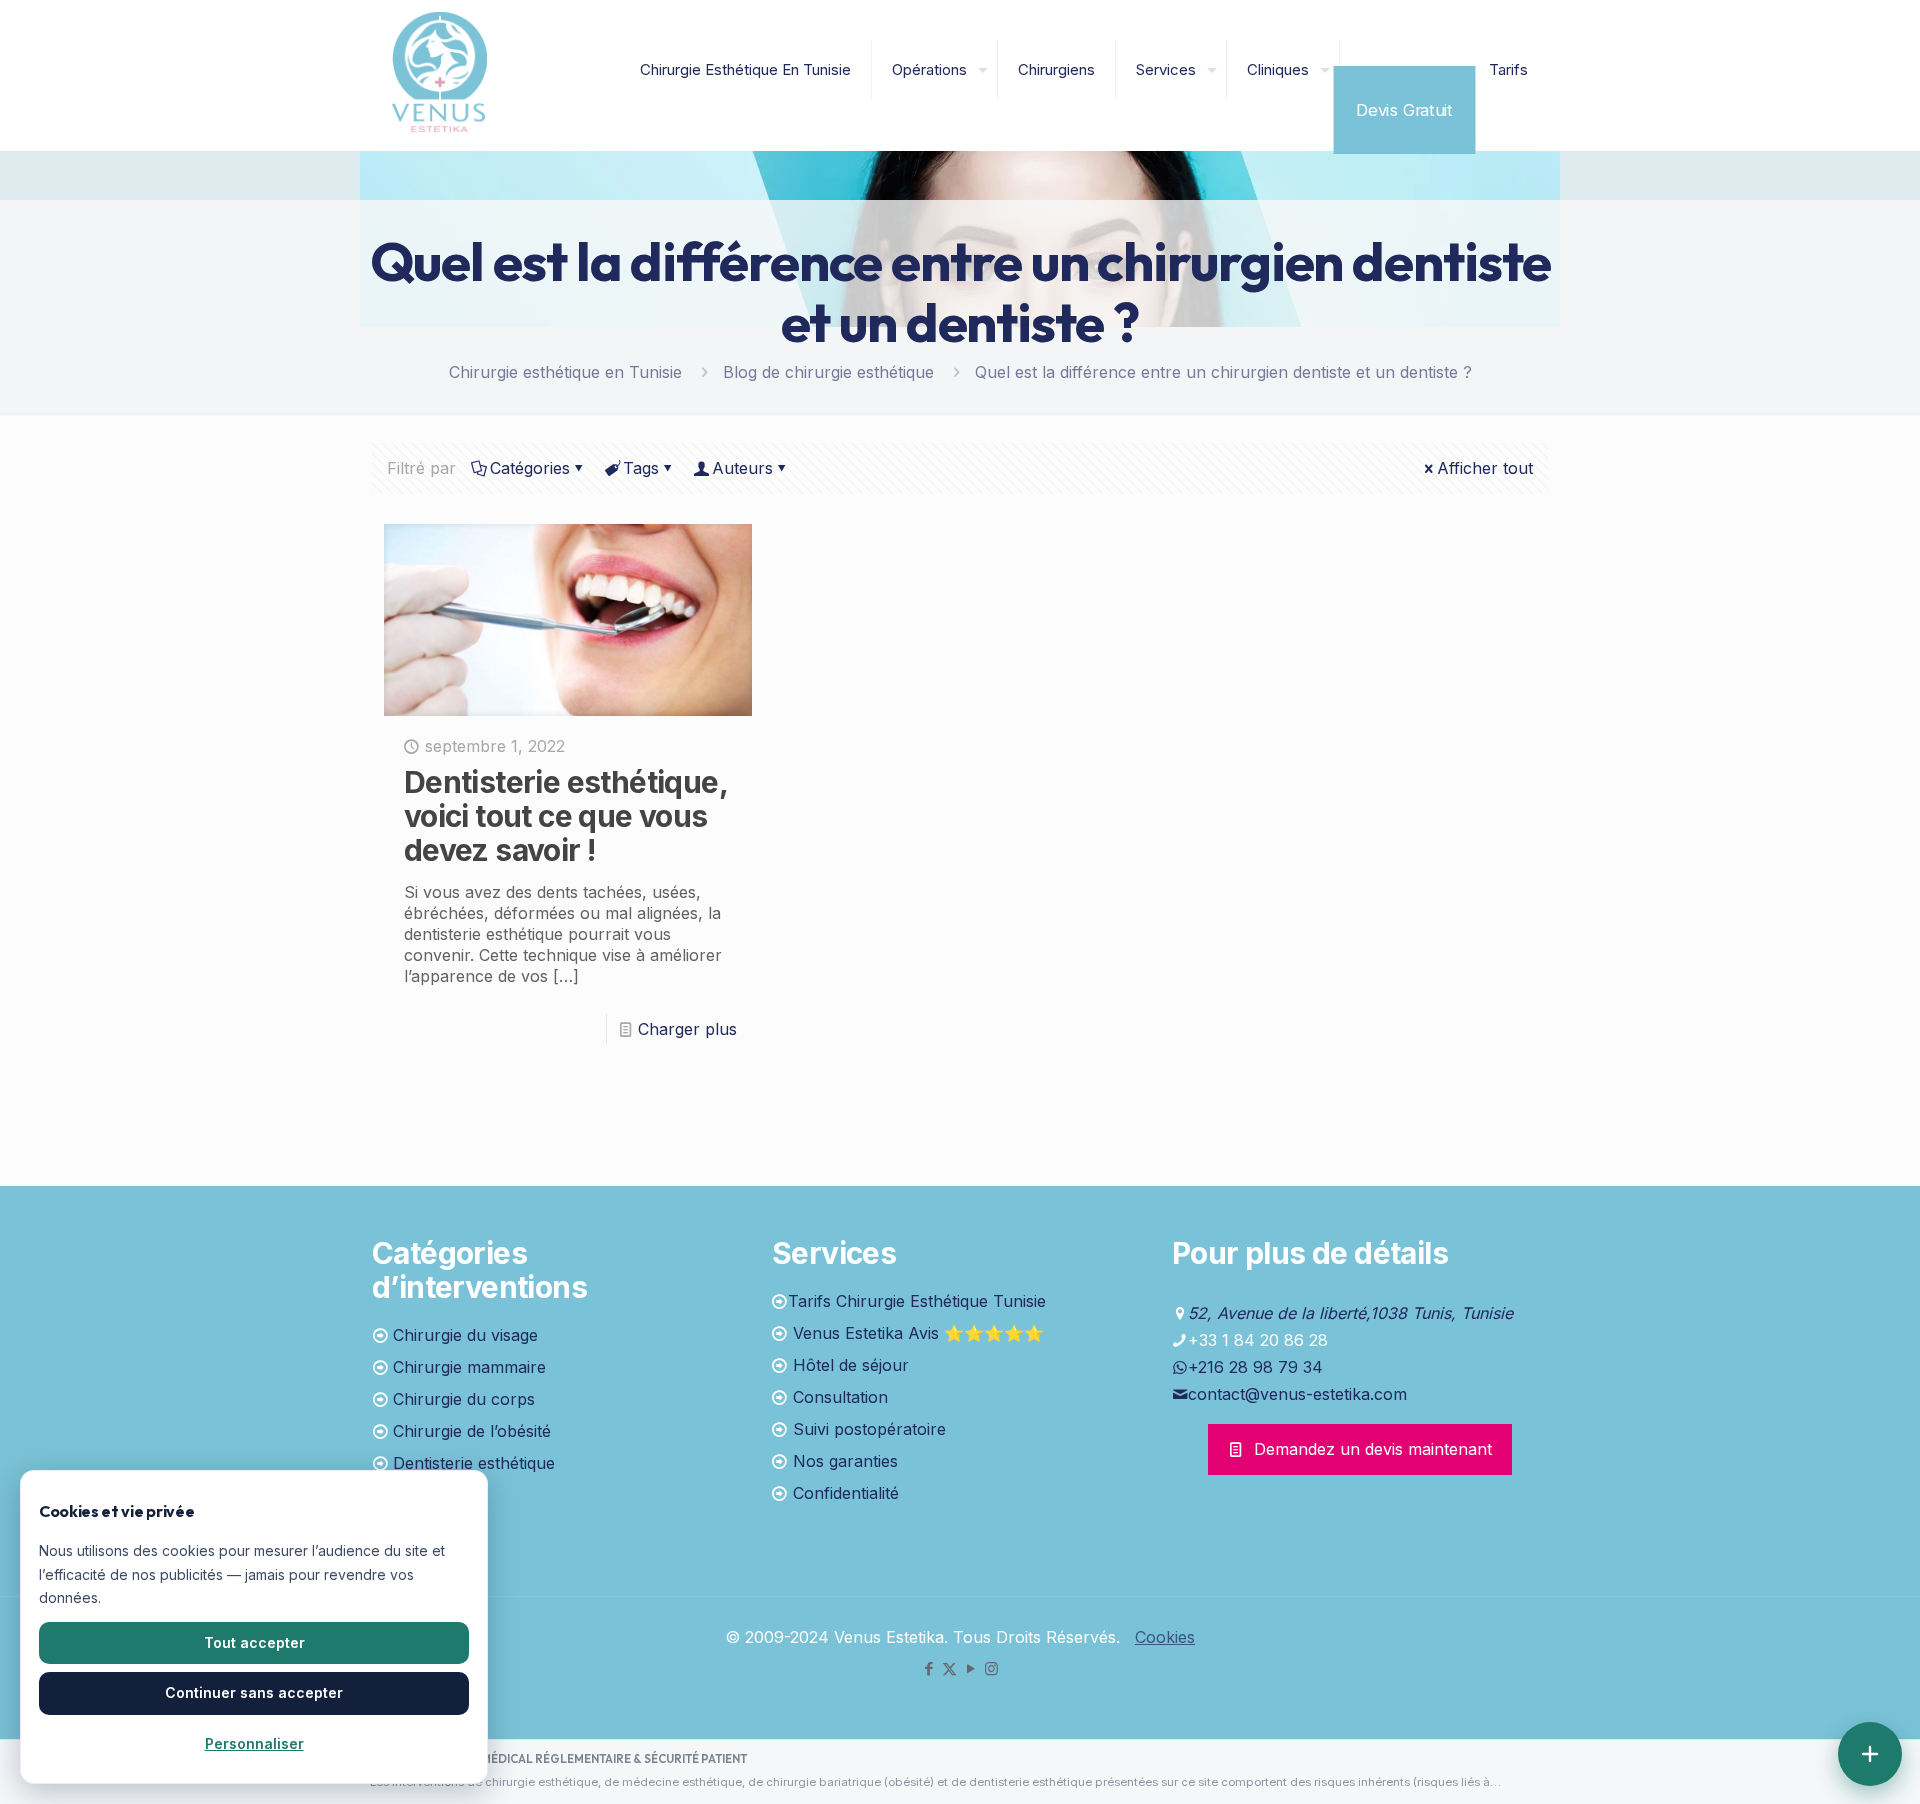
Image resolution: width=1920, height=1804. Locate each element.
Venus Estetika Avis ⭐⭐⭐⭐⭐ (918, 1333)
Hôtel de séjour (851, 1365)
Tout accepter (254, 1642)
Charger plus (687, 1029)
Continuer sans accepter (254, 1692)
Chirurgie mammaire (469, 1367)
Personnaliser (254, 1743)
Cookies (1165, 1637)
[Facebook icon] (928, 1668)
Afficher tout (1485, 468)
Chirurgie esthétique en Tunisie (565, 372)
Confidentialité (846, 1493)
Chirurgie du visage (465, 1335)
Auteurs (742, 468)
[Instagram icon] (991, 1668)
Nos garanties (845, 1461)
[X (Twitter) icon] (949, 1668)
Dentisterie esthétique (474, 1463)
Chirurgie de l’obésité (472, 1431)
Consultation (840, 1397)
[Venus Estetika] (439, 70)
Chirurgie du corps (464, 1399)
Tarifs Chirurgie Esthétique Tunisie (917, 1301)
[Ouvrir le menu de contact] (1870, 1754)
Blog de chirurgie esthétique (828, 372)
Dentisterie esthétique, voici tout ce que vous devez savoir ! (565, 816)
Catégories (530, 468)
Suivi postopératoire (869, 1429)
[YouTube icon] (970, 1668)
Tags (641, 468)
